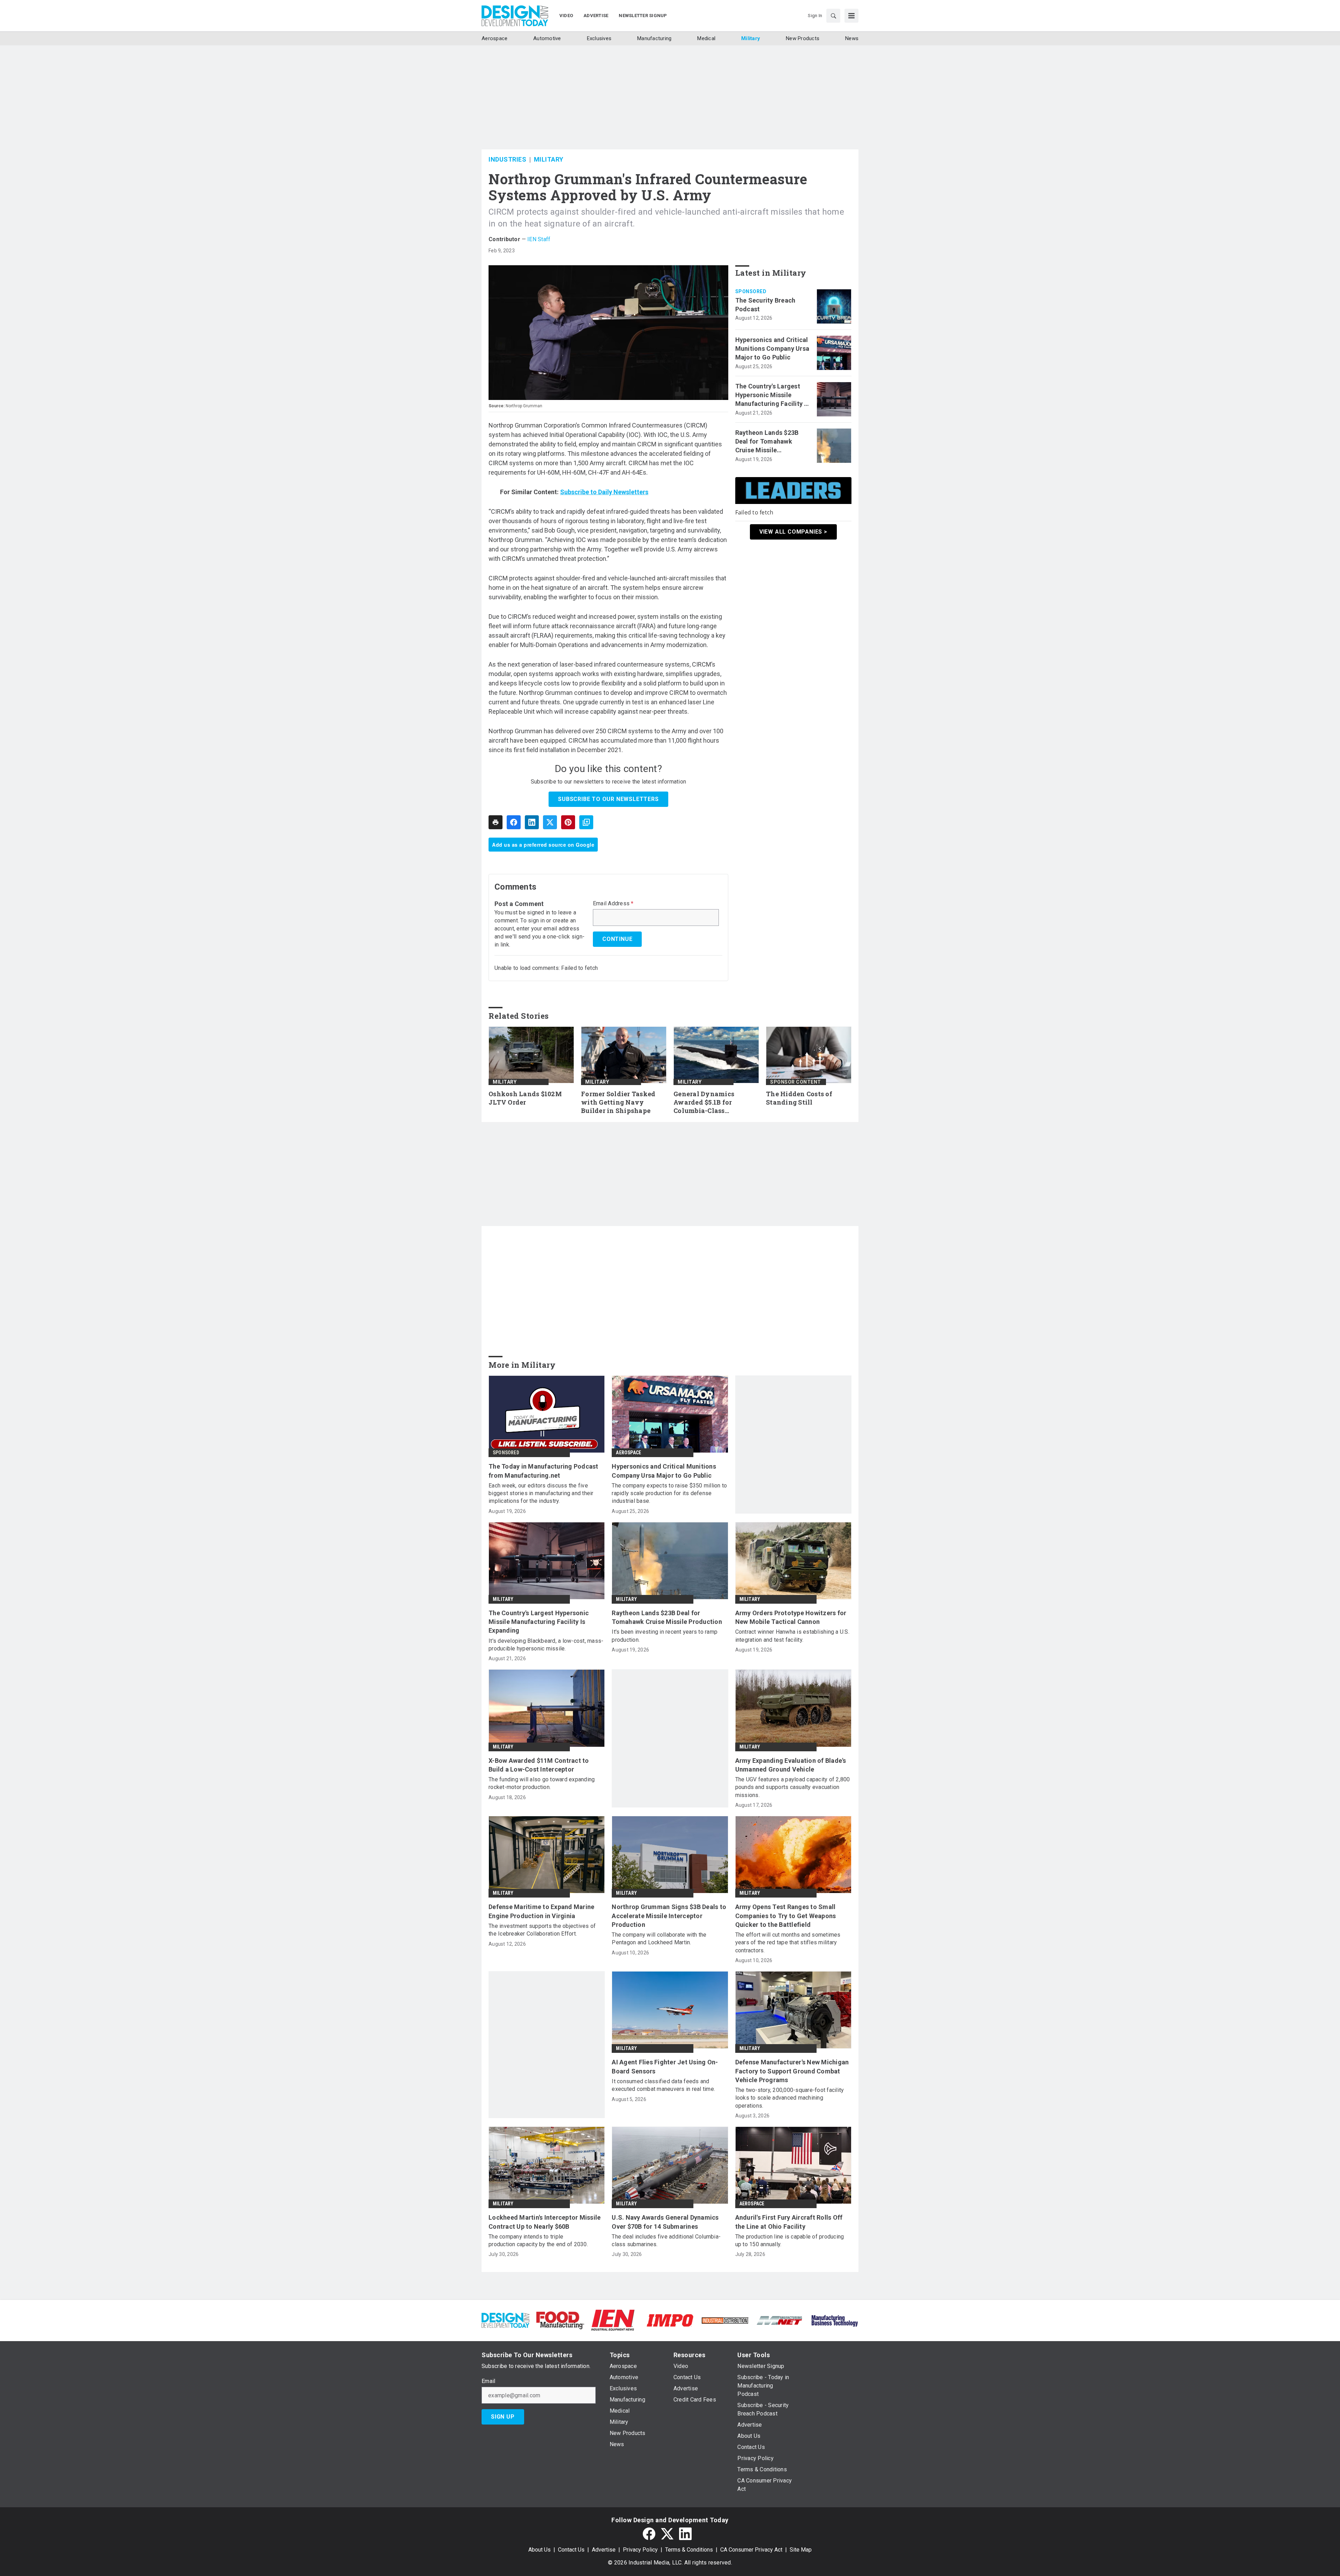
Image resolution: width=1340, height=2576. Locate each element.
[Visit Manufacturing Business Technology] (835, 2320)
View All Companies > (793, 532)
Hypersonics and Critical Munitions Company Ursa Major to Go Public (772, 348)
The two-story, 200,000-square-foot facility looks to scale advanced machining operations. (790, 2098)
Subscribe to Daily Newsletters (604, 492)
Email (488, 2381)
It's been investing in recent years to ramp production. (665, 1636)
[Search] (833, 16)
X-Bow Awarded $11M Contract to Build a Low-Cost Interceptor (539, 1765)
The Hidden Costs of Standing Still (799, 1098)
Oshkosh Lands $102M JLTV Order (525, 1098)
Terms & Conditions (689, 2550)
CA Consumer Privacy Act (751, 2550)
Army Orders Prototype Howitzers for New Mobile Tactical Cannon (791, 1617)
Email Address (613, 904)
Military (549, 159)
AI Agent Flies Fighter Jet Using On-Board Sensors (665, 2066)
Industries (507, 159)
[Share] (514, 822)
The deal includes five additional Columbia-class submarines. (666, 2240)
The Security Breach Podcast (765, 305)
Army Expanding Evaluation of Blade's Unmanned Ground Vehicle (791, 1765)
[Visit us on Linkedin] (685, 2534)
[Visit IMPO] (670, 2320)
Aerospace (628, 1453)
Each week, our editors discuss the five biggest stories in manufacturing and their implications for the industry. (541, 1493)
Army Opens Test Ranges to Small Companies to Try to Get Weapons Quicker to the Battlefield (786, 1916)
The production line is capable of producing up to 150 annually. (790, 2240)
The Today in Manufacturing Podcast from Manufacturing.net (544, 1471)
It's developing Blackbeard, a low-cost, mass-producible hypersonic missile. (546, 1645)
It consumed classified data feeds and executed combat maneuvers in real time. (663, 2085)
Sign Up (503, 2417)
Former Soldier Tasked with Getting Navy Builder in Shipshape (618, 1102)
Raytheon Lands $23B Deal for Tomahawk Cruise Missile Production (767, 442)
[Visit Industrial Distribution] (725, 2320)
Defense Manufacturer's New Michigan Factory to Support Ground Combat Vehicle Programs (792, 2071)
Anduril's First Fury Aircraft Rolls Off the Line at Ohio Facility (789, 2222)
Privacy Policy (640, 2550)
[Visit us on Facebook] (649, 2534)
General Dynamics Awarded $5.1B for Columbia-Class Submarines (704, 1103)
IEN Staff (539, 239)
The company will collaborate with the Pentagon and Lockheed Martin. (659, 1939)
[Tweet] (550, 822)
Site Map (801, 2550)
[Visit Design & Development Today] (505, 2320)
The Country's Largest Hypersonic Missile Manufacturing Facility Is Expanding (772, 395)
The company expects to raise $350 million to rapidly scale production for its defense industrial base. (669, 1493)
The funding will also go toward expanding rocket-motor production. (542, 1783)
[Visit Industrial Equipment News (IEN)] (613, 2320)
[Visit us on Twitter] (667, 2534)
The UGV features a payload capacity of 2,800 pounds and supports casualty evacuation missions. (793, 1787)
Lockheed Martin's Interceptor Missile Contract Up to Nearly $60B (545, 2222)
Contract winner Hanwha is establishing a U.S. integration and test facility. (792, 1636)
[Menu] (851, 16)
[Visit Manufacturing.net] (780, 2320)
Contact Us (571, 2550)
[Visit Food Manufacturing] (560, 2320)
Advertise (604, 2550)
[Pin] (568, 822)
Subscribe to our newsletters (608, 799)
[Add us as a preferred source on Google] (586, 822)
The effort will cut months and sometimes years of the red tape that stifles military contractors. (788, 1943)
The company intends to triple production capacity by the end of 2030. (538, 2240)
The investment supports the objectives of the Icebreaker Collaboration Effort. (542, 1930)
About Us (539, 2550)
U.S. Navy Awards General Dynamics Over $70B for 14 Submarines (665, 2222)
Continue (617, 939)
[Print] (496, 822)
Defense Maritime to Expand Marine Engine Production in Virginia (541, 1911)
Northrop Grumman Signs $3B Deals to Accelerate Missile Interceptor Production (669, 1916)
